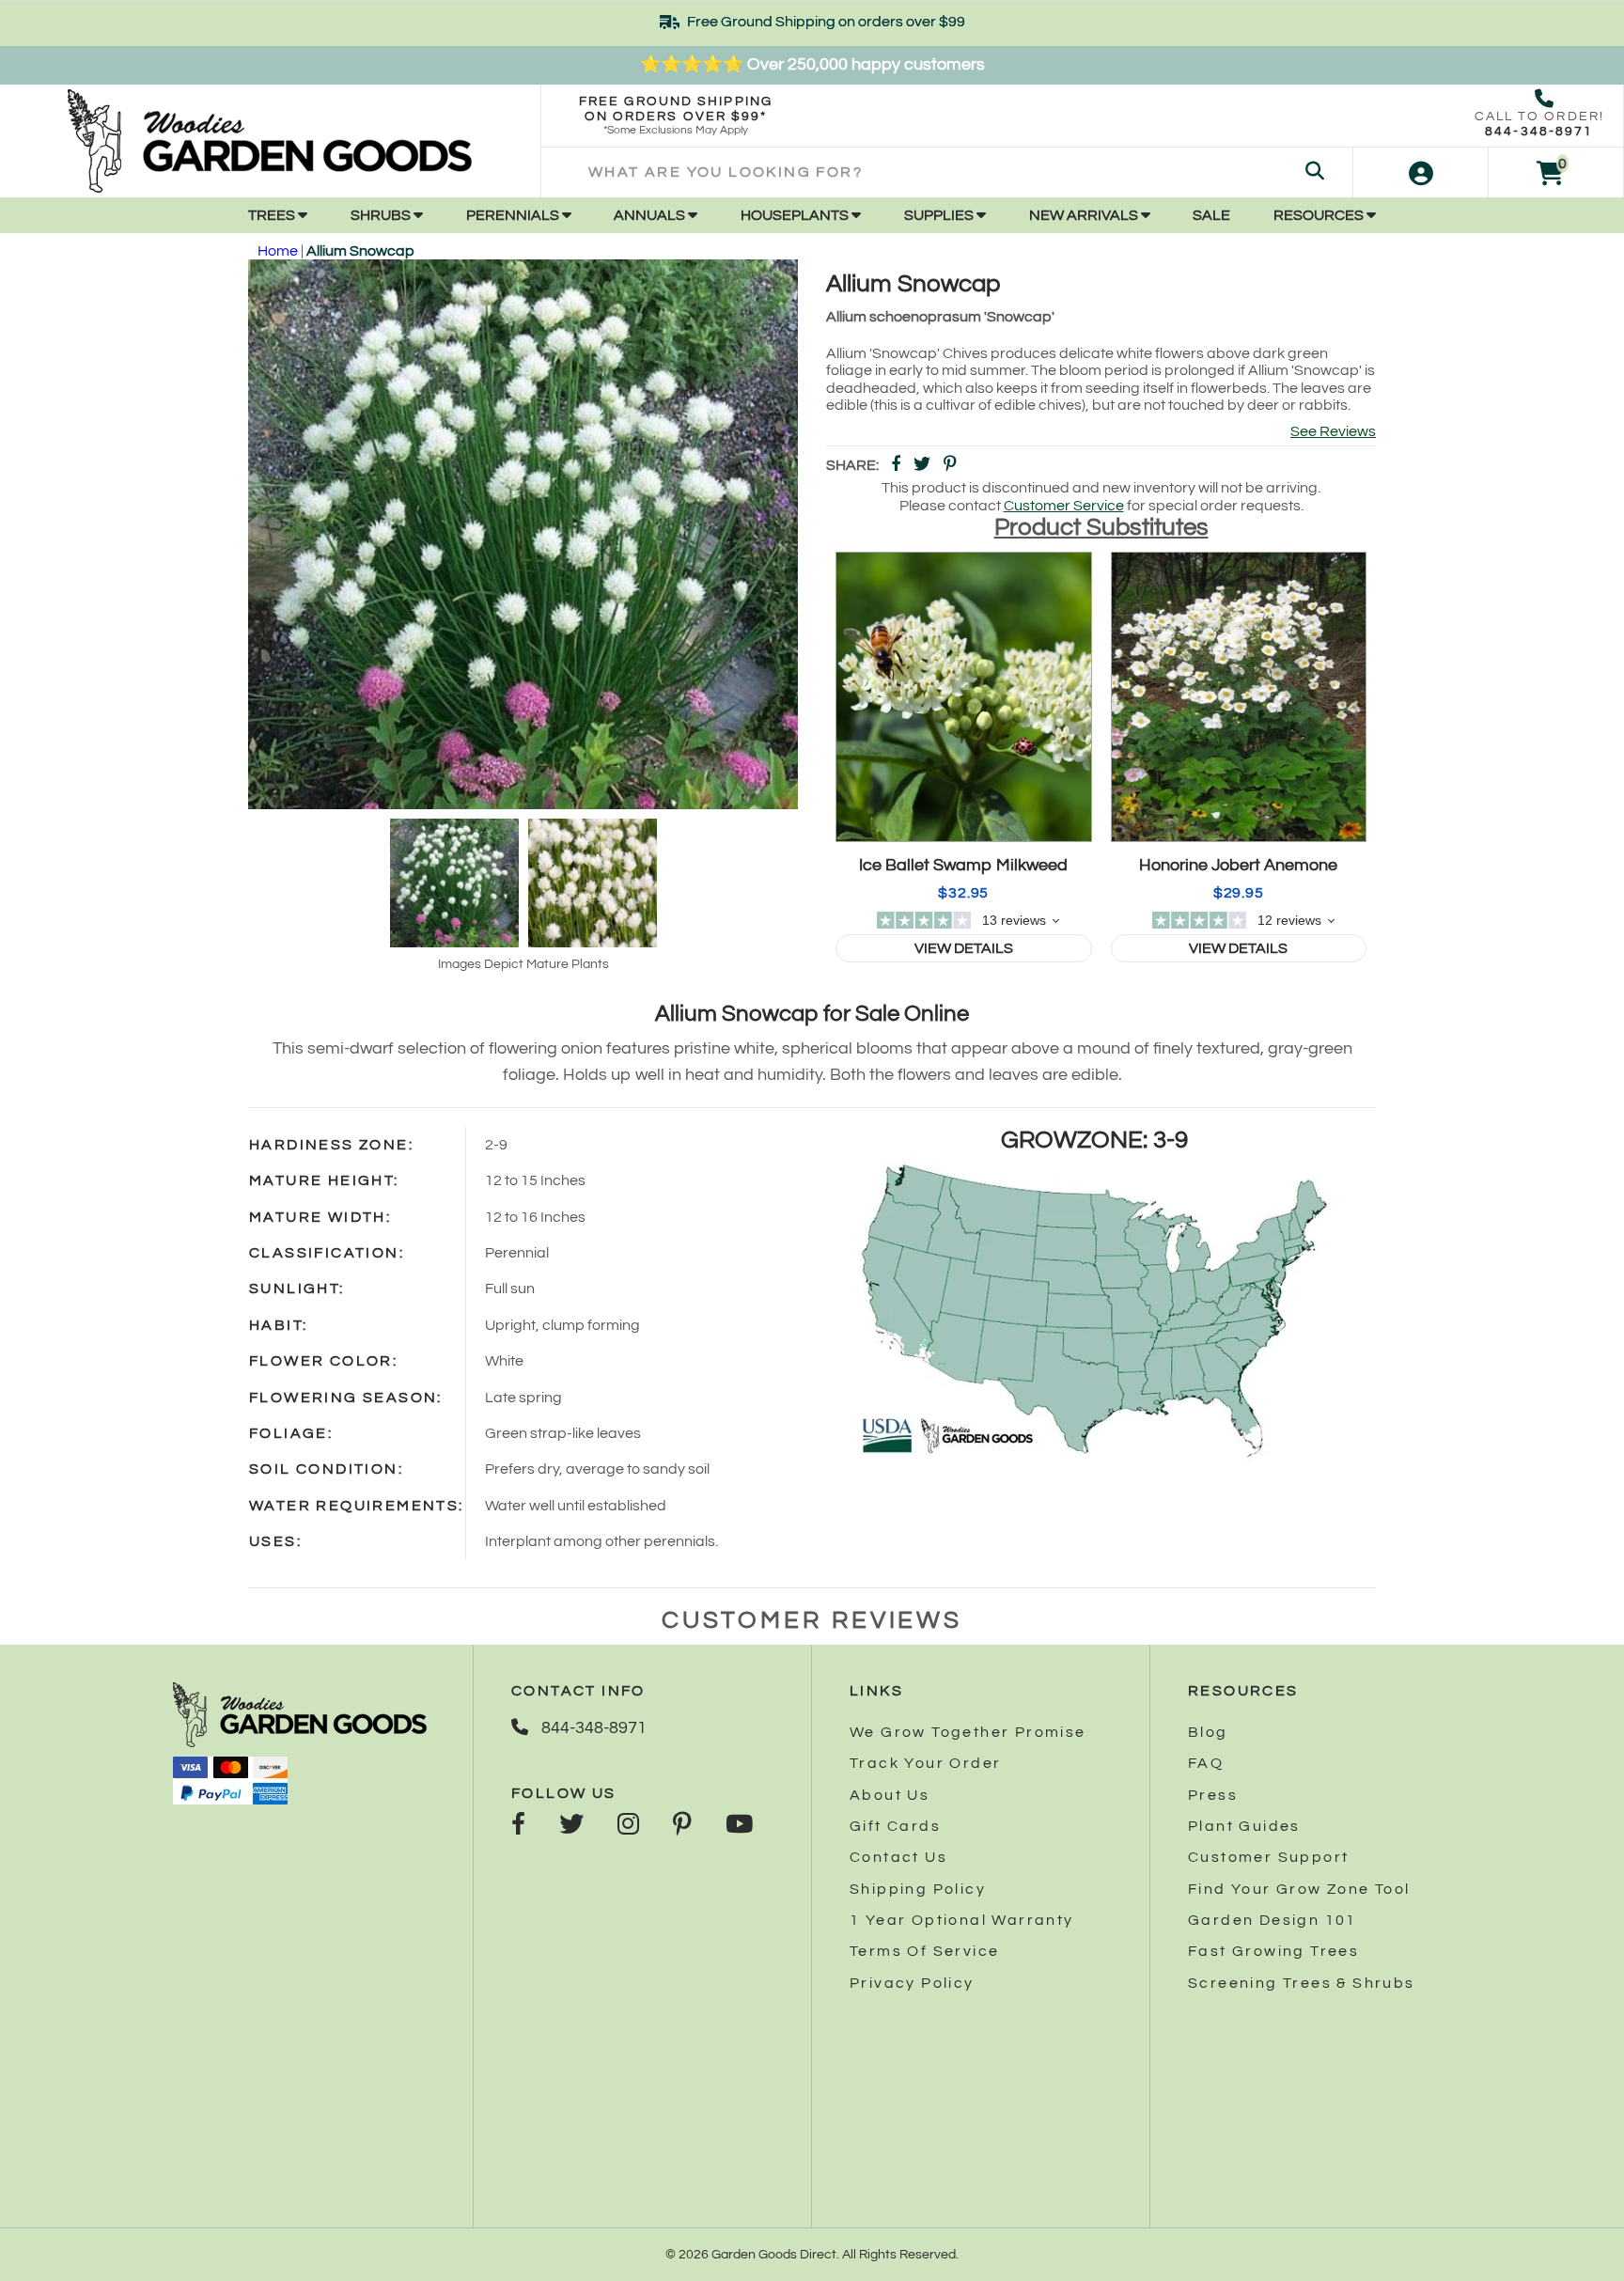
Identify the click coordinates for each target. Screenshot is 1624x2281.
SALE (1211, 215)
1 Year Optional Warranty (962, 1920)
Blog (1208, 1732)
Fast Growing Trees (1273, 1951)
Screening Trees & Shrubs (1302, 1983)
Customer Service (1064, 506)
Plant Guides (1244, 1826)
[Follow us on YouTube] (739, 1826)
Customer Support (1268, 1857)
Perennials (514, 215)
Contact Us (898, 1857)
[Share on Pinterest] (950, 466)
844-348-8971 (1539, 132)
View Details (964, 948)
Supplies (940, 215)
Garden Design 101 (1273, 1920)
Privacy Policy (912, 1983)
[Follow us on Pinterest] (682, 1826)
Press (1213, 1795)
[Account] (1421, 172)
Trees (273, 215)
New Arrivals (1085, 215)
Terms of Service (924, 1951)
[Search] (1315, 172)
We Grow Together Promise (968, 1732)
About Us (890, 1795)
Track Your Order (925, 1763)
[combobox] (947, 172)
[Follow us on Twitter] (571, 1826)
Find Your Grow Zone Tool (1299, 1889)
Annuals (651, 215)
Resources (1320, 215)
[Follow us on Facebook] (518, 1826)
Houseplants (796, 215)
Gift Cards (895, 1826)
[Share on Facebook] (896, 466)
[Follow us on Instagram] (628, 1826)
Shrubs (382, 215)
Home (278, 251)
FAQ (1206, 1763)
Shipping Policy (918, 1889)
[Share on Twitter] (922, 466)
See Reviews (1333, 431)
